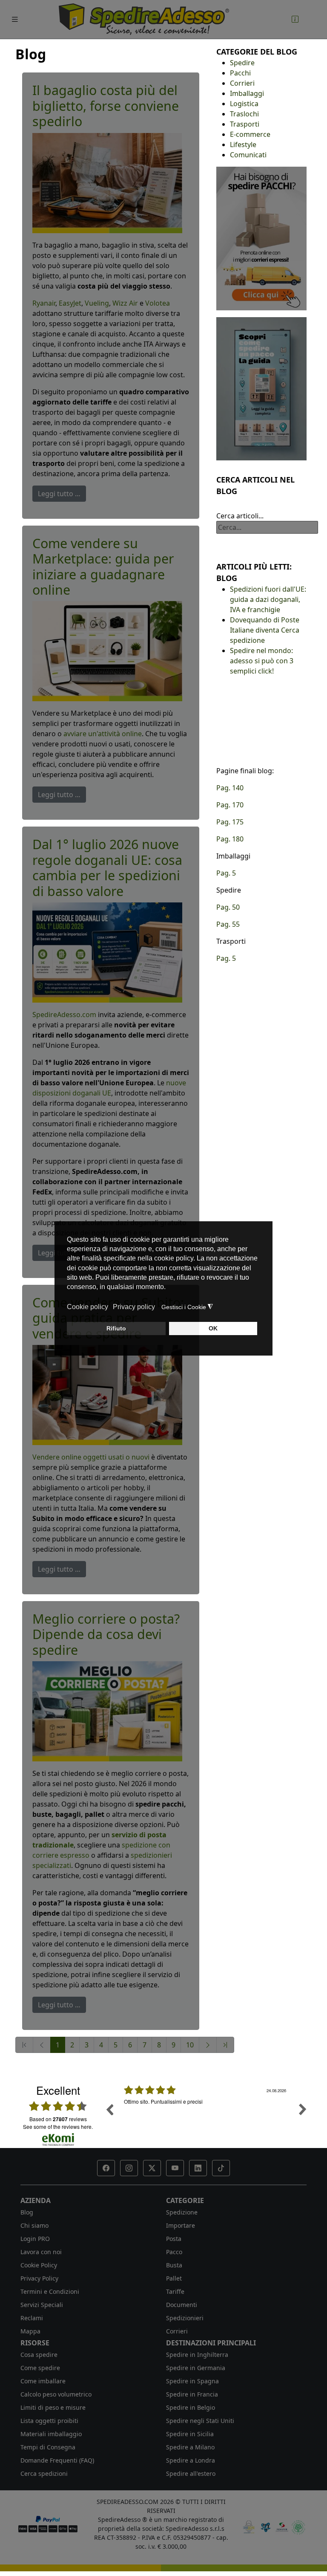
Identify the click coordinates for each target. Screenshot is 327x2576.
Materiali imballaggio (51, 2434)
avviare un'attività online (103, 734)
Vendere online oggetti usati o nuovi (91, 1457)
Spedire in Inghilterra (197, 2355)
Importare (181, 2225)
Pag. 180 (230, 839)
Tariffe (175, 2291)
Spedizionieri (185, 2318)
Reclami (32, 2318)
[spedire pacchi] (261, 388)
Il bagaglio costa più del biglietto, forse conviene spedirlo (106, 106)
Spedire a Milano (190, 2447)
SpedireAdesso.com (64, 1015)
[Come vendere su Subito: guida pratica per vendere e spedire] (107, 1394)
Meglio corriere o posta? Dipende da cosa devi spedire (106, 1634)
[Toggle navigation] (15, 19)
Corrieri (242, 83)
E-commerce (250, 134)
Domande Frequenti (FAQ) (57, 2460)
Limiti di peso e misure (53, 2407)
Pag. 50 (228, 907)
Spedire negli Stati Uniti (200, 2421)
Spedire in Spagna (192, 2381)
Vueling (97, 303)
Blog (27, 2212)
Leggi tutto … (59, 494)
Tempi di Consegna (48, 2447)
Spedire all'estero (191, 2473)
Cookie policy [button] (87, 1307)
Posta (174, 2239)
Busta (174, 2265)
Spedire (242, 63)
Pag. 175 (230, 822)
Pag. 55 (228, 924)
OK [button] (213, 1328)
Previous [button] (109, 2109)
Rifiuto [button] (116, 1328)
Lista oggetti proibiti (49, 2421)
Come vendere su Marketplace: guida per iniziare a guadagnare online (103, 567)
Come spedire (40, 2368)
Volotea (158, 303)
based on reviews (58, 2119)
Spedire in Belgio (191, 2407)
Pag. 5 (226, 873)
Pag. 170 (230, 805)
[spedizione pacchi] (261, 238)
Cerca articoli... (240, 516)
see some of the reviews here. (58, 2126)
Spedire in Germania (196, 2368)
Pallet (174, 2278)
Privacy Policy (39, 2278)
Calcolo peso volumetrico (56, 2394)
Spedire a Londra (191, 2460)
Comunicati (248, 155)
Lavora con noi (41, 2252)
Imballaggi (247, 93)
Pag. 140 (230, 788)
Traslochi (244, 114)
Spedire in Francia (192, 2394)
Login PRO (35, 2239)
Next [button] (303, 2109)
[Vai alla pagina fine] (225, 2045)
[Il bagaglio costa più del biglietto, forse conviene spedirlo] (107, 182)
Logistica (244, 104)
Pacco (174, 2252)
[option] (206, 2116)
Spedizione (182, 2212)
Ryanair (44, 303)
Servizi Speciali (42, 2305)
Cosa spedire (39, 2355)
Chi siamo (34, 2225)
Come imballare (43, 2381)
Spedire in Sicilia (190, 2434)
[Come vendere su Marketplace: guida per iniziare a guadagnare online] (107, 651)
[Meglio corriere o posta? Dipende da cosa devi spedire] (107, 1711)
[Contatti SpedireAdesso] (295, 19)
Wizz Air (125, 303)
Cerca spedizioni (44, 2473)
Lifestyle (243, 145)
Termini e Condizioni (50, 2291)
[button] (106, 2168)
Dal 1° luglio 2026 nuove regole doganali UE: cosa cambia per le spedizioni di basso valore (107, 867)
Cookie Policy (39, 2265)
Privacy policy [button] (134, 1307)
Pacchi (240, 73)
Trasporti (245, 124)
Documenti (182, 2305)
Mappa (30, 2331)
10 (190, 2045)
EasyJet (70, 303)
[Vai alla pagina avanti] (208, 2045)
